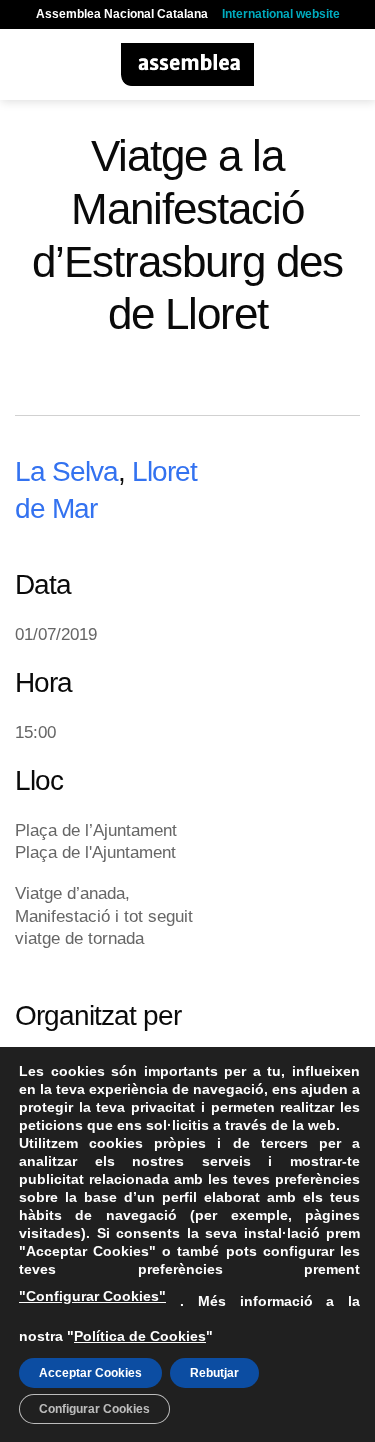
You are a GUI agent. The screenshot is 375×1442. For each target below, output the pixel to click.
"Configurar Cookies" (92, 1296)
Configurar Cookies (94, 1409)
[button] (27, 64)
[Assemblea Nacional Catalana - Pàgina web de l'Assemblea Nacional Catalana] (187, 64)
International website (281, 14)
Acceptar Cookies (90, 1373)
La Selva (66, 471)
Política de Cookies (140, 1336)
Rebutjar (214, 1373)
